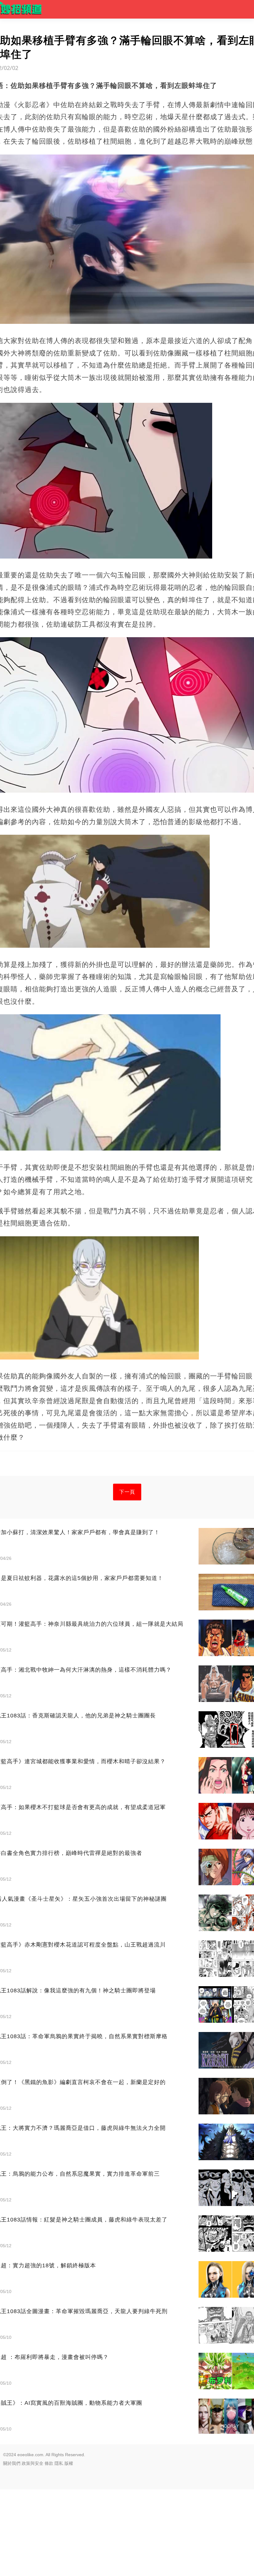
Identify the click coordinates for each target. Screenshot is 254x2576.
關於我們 (12, 2463)
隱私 (59, 2463)
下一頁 (127, 1492)
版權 (69, 2463)
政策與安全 (33, 2463)
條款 (49, 2463)
